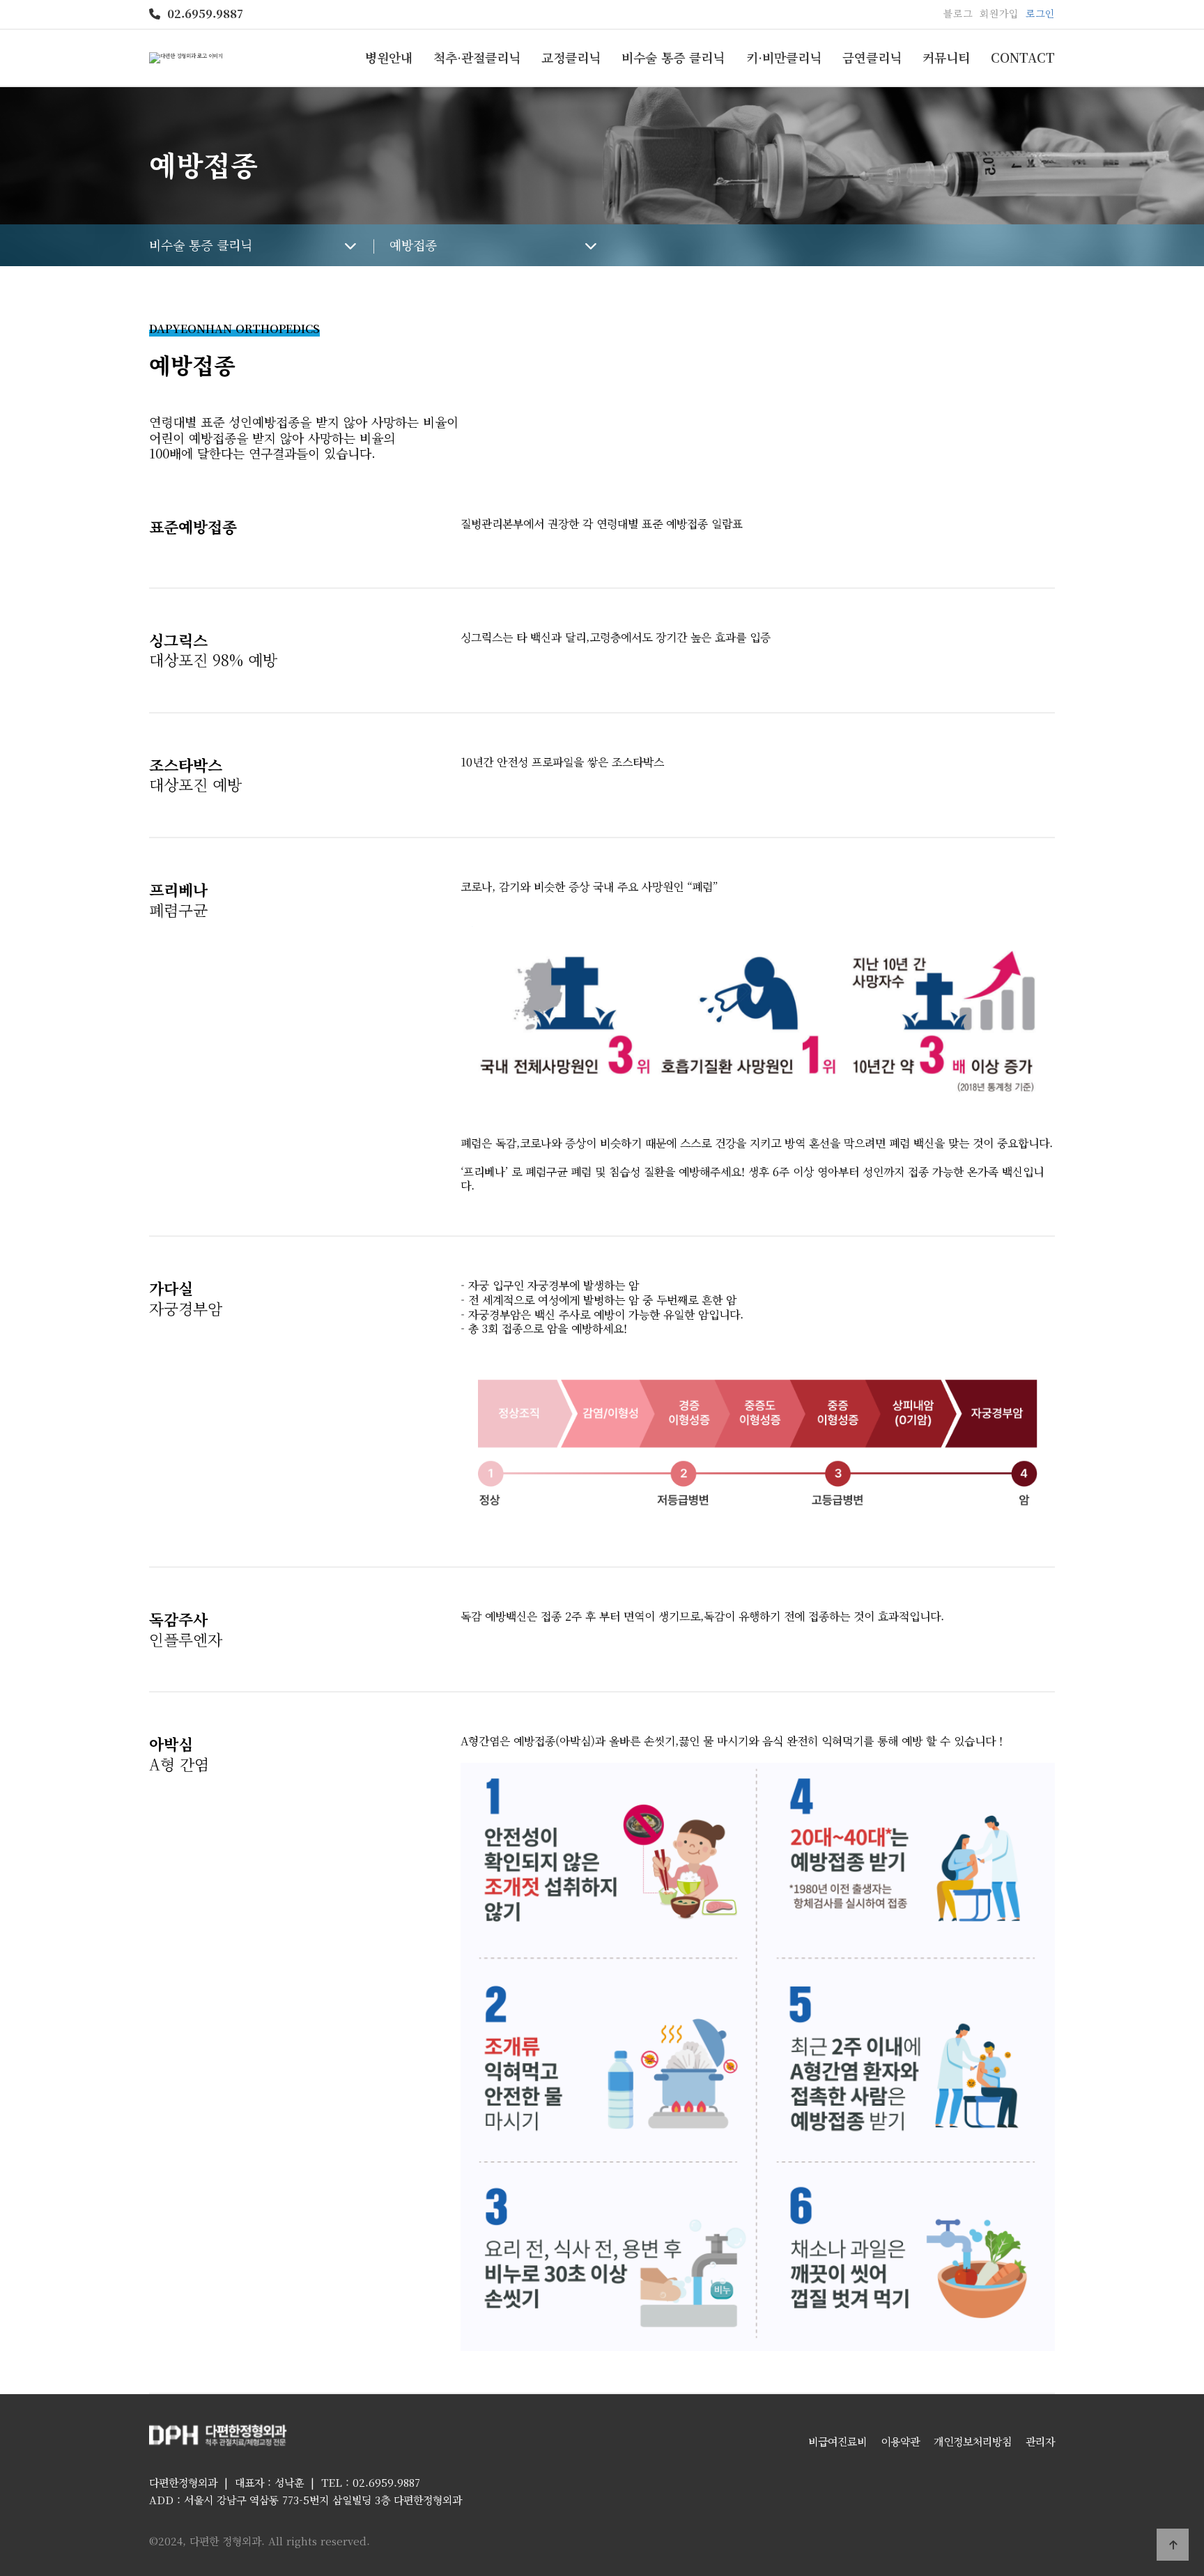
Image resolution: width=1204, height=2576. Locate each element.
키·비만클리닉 (784, 57)
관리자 (1040, 2441)
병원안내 (389, 57)
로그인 (1040, 13)
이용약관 (900, 2441)
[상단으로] (1173, 2545)
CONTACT (1023, 57)
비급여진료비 (838, 2441)
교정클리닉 (571, 57)
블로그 (958, 13)
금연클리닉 (872, 57)
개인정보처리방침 (973, 2441)
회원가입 (999, 13)
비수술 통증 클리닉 (673, 57)
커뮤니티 (946, 57)
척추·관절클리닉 (477, 57)
